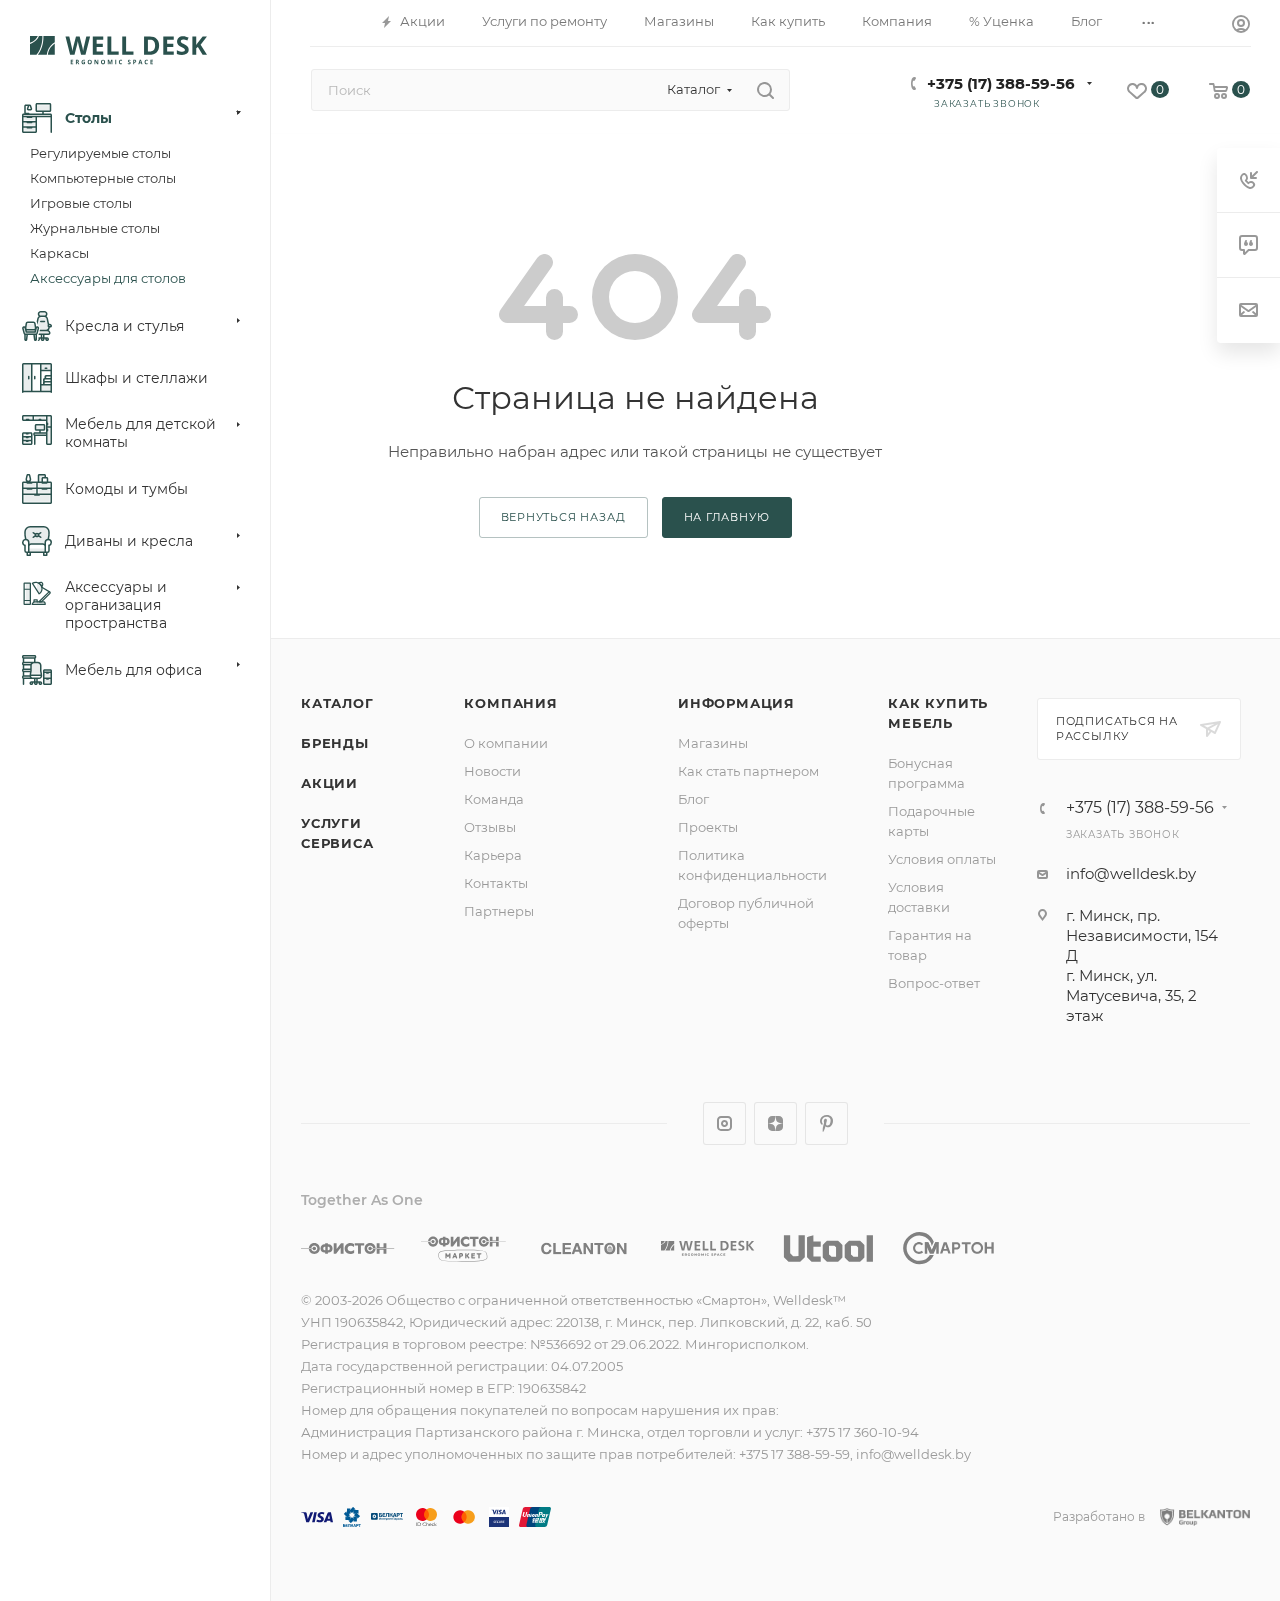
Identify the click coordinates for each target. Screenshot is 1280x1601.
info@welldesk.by (1131, 873)
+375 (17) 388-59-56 (1001, 83)
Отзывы (490, 827)
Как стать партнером (748, 771)
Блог (693, 799)
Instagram (724, 1123)
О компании (506, 743)
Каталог (337, 703)
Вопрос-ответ (934, 983)
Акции (329, 783)
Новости (492, 771)
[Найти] (765, 90)
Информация (736, 703)
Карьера (493, 855)
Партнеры (499, 911)
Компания (510, 703)
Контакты (496, 883)
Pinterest (826, 1123)
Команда (494, 799)
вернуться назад (563, 517)
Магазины (713, 743)
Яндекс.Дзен (775, 1123)
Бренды (335, 743)
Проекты (708, 827)
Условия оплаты (942, 859)
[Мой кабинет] (1241, 26)
